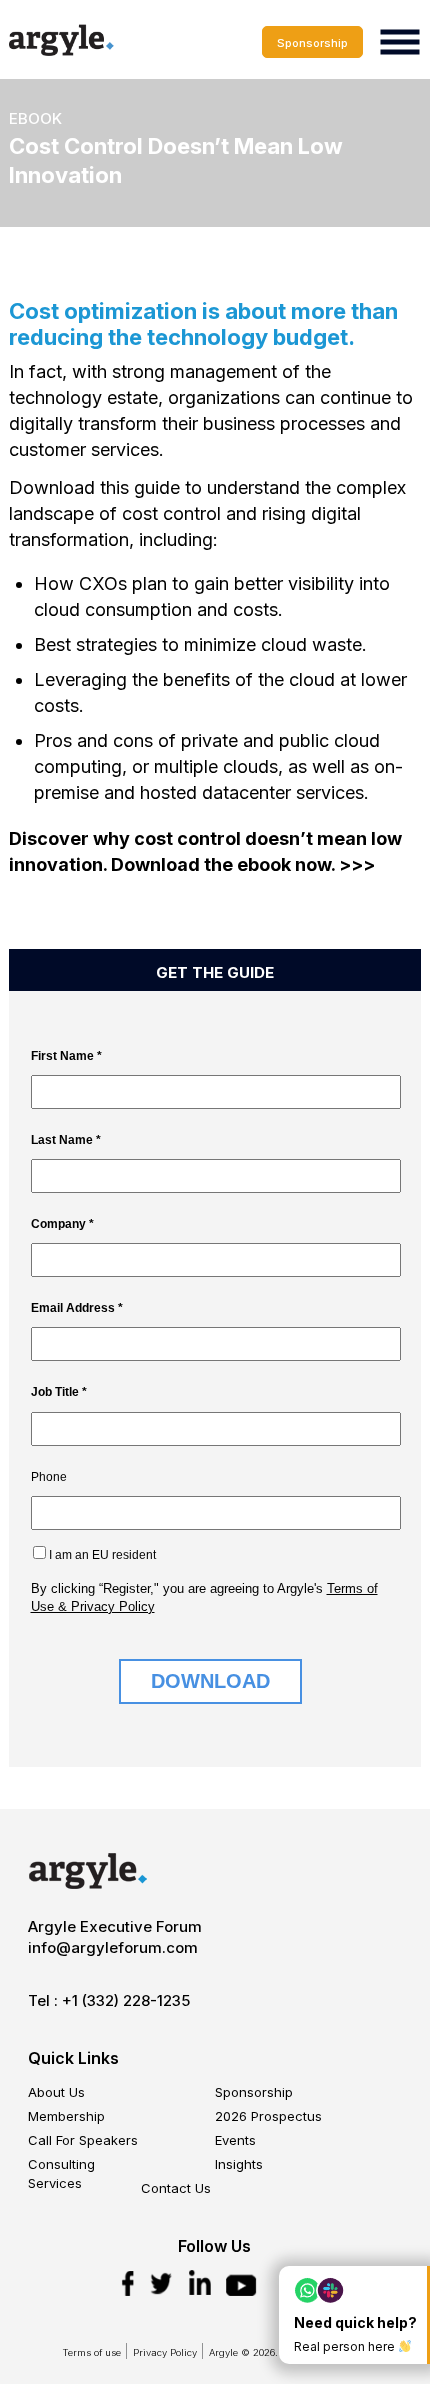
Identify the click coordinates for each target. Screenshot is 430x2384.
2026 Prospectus (268, 2116)
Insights (239, 2164)
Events (235, 2140)
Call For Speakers (83, 2140)
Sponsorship (312, 43)
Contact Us (176, 2188)
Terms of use (91, 2352)
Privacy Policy (165, 2352)
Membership (66, 2116)
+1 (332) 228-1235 (126, 2000)
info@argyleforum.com (113, 1947)
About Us (56, 2092)
